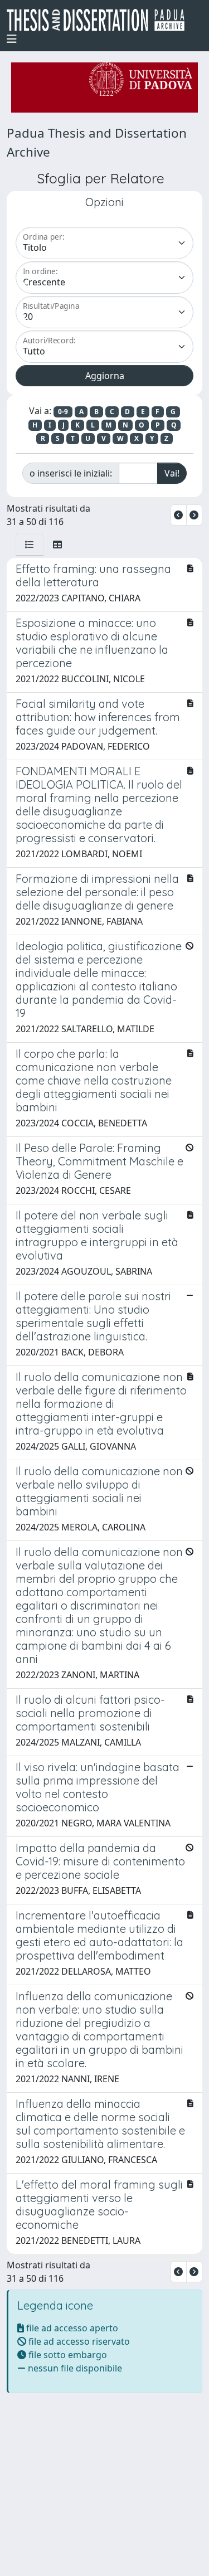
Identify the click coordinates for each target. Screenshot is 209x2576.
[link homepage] (100, 20)
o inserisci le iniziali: (71, 473)
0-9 (63, 412)
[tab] (30, 545)
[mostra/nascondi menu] (12, 39)
